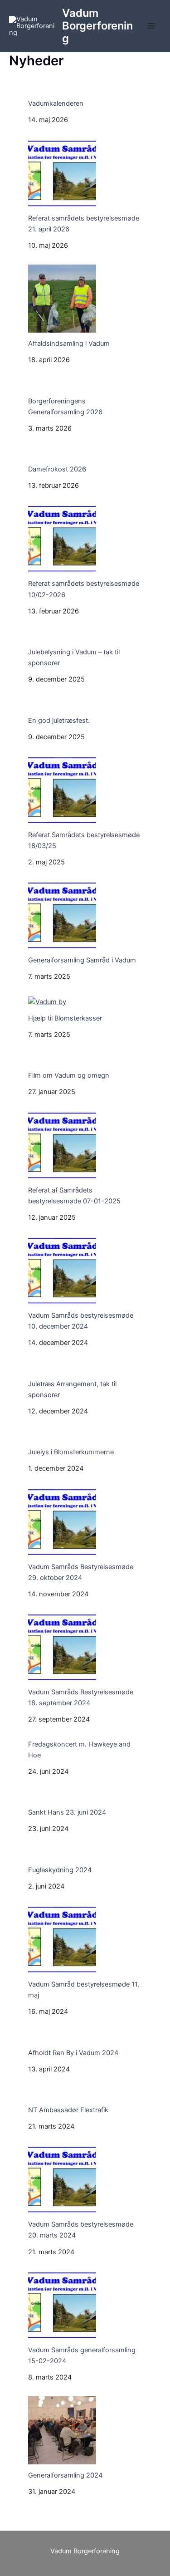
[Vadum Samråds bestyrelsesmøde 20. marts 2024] (62, 2179)
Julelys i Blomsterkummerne (71, 1452)
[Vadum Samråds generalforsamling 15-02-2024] (62, 2305)
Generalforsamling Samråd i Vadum (82, 960)
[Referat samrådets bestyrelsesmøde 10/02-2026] (62, 539)
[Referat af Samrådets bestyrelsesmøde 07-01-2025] (62, 1145)
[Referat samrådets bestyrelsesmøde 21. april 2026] (62, 173)
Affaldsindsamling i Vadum (69, 343)
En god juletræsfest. (59, 721)
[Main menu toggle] (151, 26)
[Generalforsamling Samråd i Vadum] (62, 915)
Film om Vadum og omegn (69, 1075)
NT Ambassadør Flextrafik (68, 2110)
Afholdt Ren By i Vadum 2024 (73, 2053)
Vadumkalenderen (56, 103)
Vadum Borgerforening (97, 26)
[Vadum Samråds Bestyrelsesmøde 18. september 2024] (62, 1647)
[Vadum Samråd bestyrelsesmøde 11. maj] (62, 1939)
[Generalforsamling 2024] (62, 2430)
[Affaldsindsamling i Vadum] (62, 299)
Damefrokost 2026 (57, 469)
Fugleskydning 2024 (60, 1870)
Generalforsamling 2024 (65, 2475)
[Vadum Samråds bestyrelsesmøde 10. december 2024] (62, 1271)
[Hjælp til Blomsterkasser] (47, 1002)
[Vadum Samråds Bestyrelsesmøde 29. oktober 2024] (62, 1522)
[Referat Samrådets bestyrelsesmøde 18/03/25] (62, 790)
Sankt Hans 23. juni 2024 (67, 1812)
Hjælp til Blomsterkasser (65, 1018)
